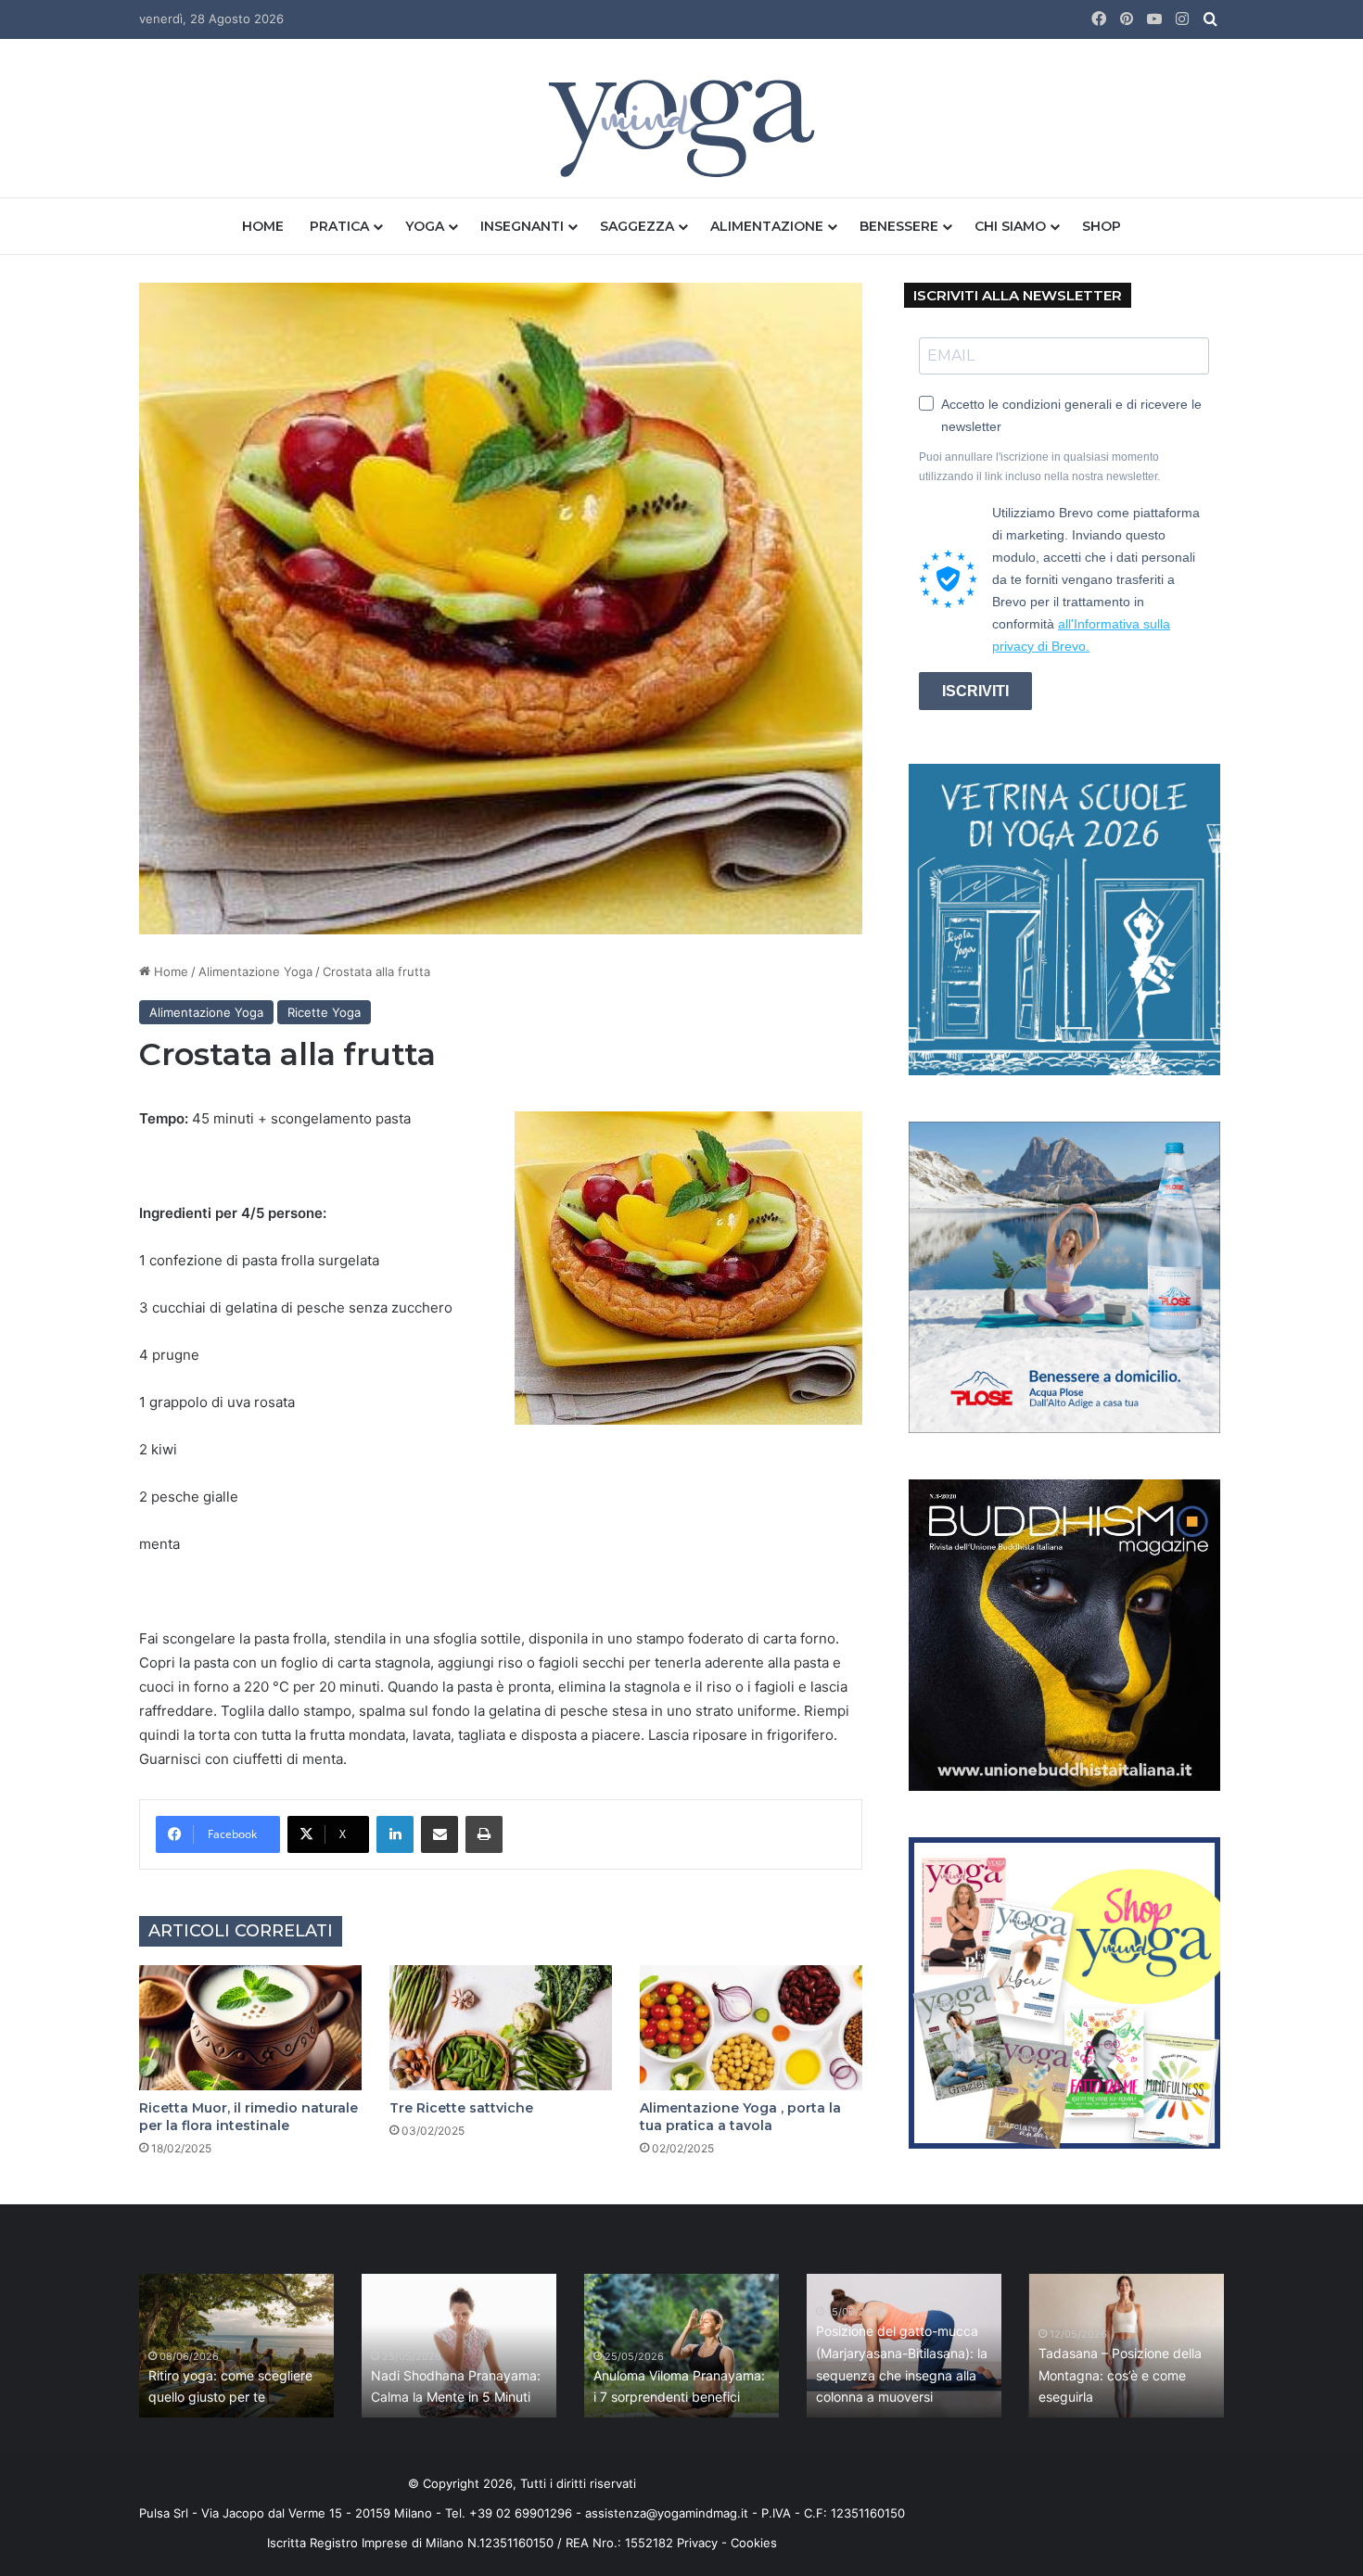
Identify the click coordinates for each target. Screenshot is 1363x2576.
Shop (1102, 226)
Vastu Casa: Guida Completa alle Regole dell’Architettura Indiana (760, 2375)
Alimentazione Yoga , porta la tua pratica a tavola (740, 2117)
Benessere (899, 226)
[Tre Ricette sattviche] (501, 2028)
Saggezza (637, 226)
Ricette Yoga (324, 1012)
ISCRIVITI (975, 691)
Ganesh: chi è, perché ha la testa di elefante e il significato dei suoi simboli (979, 2375)
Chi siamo (1010, 226)
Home (263, 226)
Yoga (425, 226)
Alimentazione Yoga (255, 971)
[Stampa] (484, 1834)
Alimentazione (767, 226)
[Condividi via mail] (439, 1834)
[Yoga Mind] (682, 127)
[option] (317, 2346)
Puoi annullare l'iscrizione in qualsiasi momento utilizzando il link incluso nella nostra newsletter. (1039, 467)
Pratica (339, 226)
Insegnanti (522, 226)
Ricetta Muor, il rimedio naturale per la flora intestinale (248, 2117)
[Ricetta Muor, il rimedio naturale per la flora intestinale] (250, 2028)
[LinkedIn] (395, 1834)
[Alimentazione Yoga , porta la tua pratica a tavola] (751, 2028)
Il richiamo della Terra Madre (537, 2397)
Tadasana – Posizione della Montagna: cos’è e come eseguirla (311, 2375)
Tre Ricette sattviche (461, 2108)
